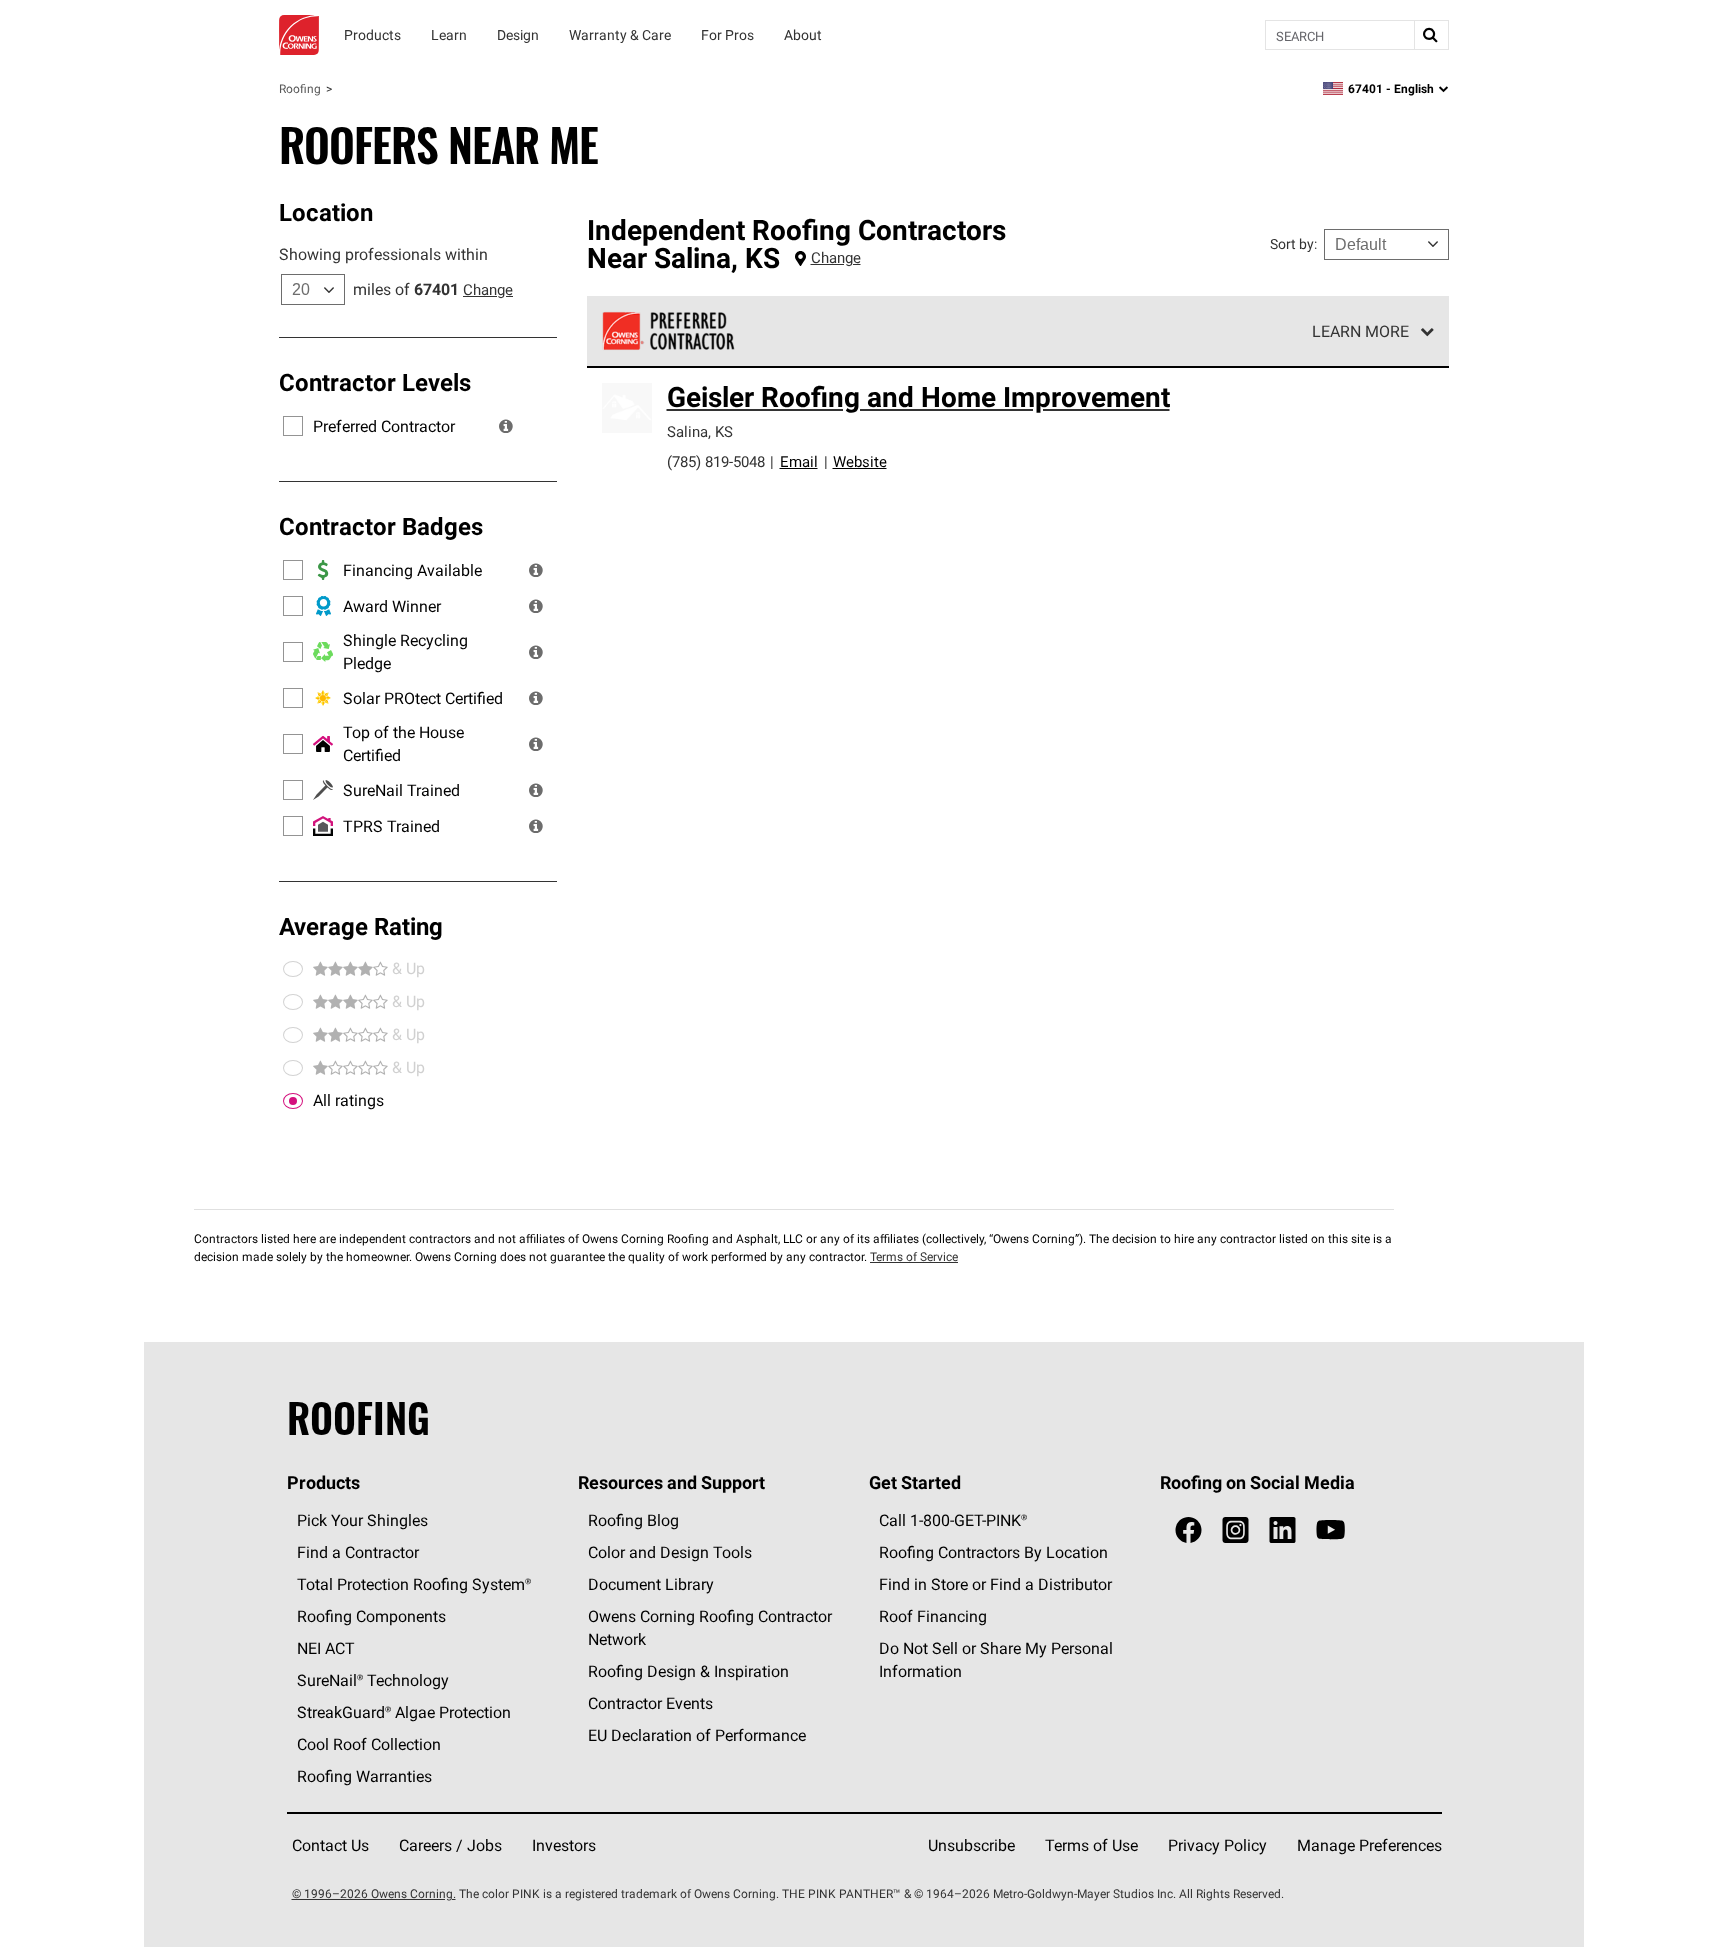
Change (488, 289)
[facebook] (1188, 1530)
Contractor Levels (375, 382)
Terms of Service (914, 1256)
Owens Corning (299, 35)
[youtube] (1330, 1530)
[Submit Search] (1431, 35)
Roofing (300, 88)
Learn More (1360, 331)
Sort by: (1293, 244)
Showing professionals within (383, 254)
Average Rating (361, 926)
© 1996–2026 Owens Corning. (374, 1893)
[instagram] (1235, 1530)
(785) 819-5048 (716, 461)
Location (326, 212)
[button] (506, 426)
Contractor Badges (381, 526)
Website (860, 461)
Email (799, 461)
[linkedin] (1282, 1530)
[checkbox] (293, 1101)
